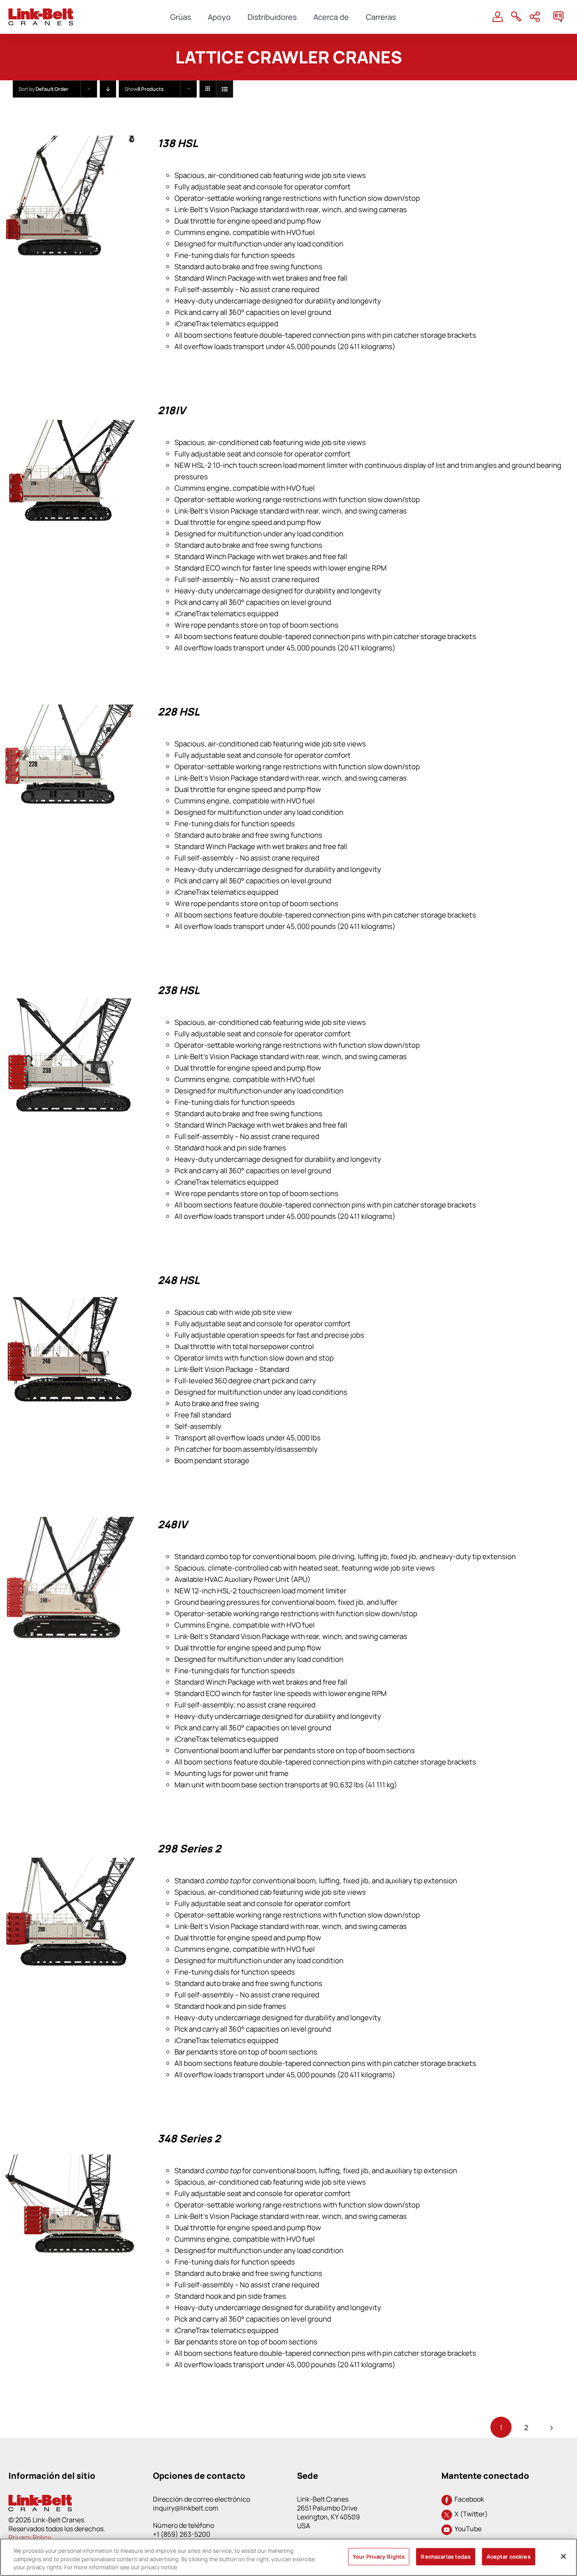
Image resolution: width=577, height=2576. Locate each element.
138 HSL (178, 143)
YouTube (467, 2529)
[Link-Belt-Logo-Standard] (41, 12)
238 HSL (179, 990)
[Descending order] (108, 89)
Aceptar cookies (509, 2556)
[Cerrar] (563, 2556)
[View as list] (225, 89)
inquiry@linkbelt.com (186, 2508)
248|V (172, 1524)
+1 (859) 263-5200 (182, 2534)
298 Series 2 (189, 1848)
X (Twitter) (470, 2514)
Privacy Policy (30, 2538)
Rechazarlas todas (445, 2556)
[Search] (516, 17)
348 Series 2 (189, 2138)
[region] (288, 2557)
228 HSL (179, 712)
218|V (171, 410)
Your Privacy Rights (379, 2556)
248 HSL (179, 1280)
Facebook (468, 2499)
